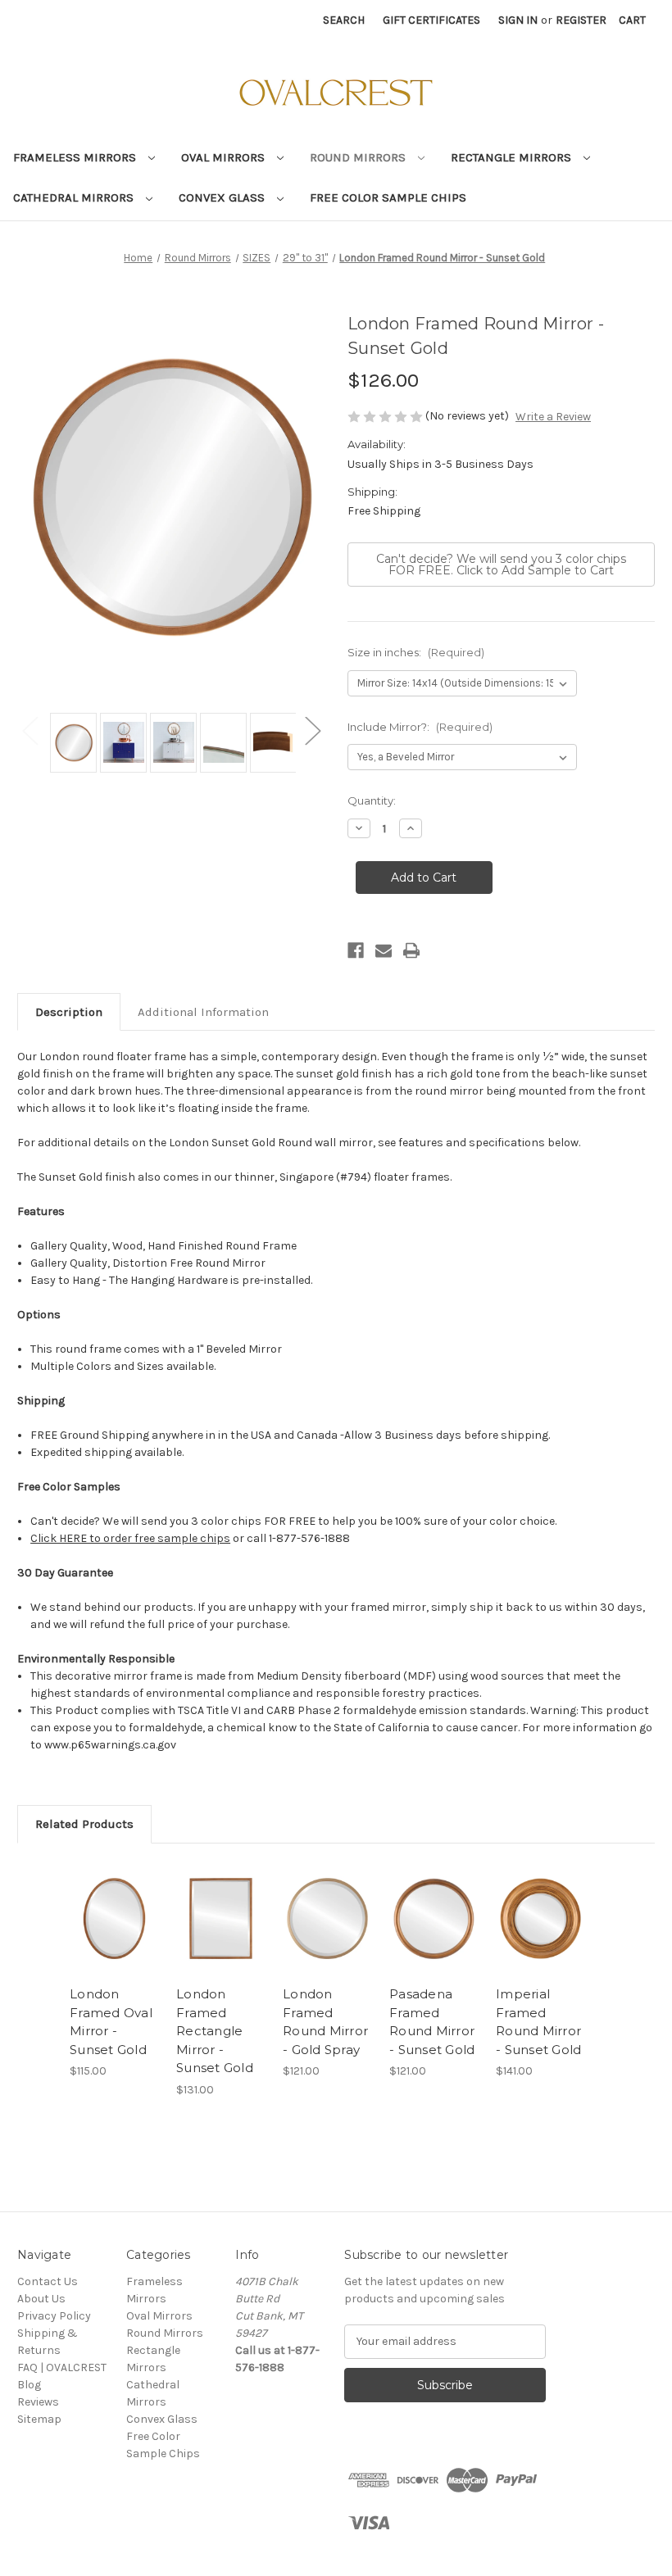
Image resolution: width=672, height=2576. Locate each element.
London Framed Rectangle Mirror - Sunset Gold (215, 2031)
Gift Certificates (431, 20)
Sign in (518, 20)
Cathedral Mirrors (75, 197)
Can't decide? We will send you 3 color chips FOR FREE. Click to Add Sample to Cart (501, 565)
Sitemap (39, 2419)
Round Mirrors (359, 157)
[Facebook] (356, 950)
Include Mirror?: (420, 727)
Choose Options (115, 1919)
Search (344, 20)
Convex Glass (223, 197)
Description (69, 1012)
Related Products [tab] (84, 1824)
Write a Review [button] (553, 417)
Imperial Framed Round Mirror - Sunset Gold (538, 2022)
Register (581, 20)
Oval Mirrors (225, 157)
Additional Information (203, 1012)
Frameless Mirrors (76, 157)
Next (312, 730)
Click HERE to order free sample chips (130, 1538)
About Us (41, 2299)
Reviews (38, 2402)
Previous (30, 730)
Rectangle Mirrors (513, 157)
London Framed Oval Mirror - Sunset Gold (111, 2022)
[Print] (411, 950)
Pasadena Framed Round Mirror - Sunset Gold (432, 2022)
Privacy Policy (54, 2316)
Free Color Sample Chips (388, 197)
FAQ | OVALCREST (62, 2367)
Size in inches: (416, 652)
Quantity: (372, 800)
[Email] (384, 950)
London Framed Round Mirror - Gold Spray (325, 2022)
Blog (29, 2385)
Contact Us (48, 2281)
